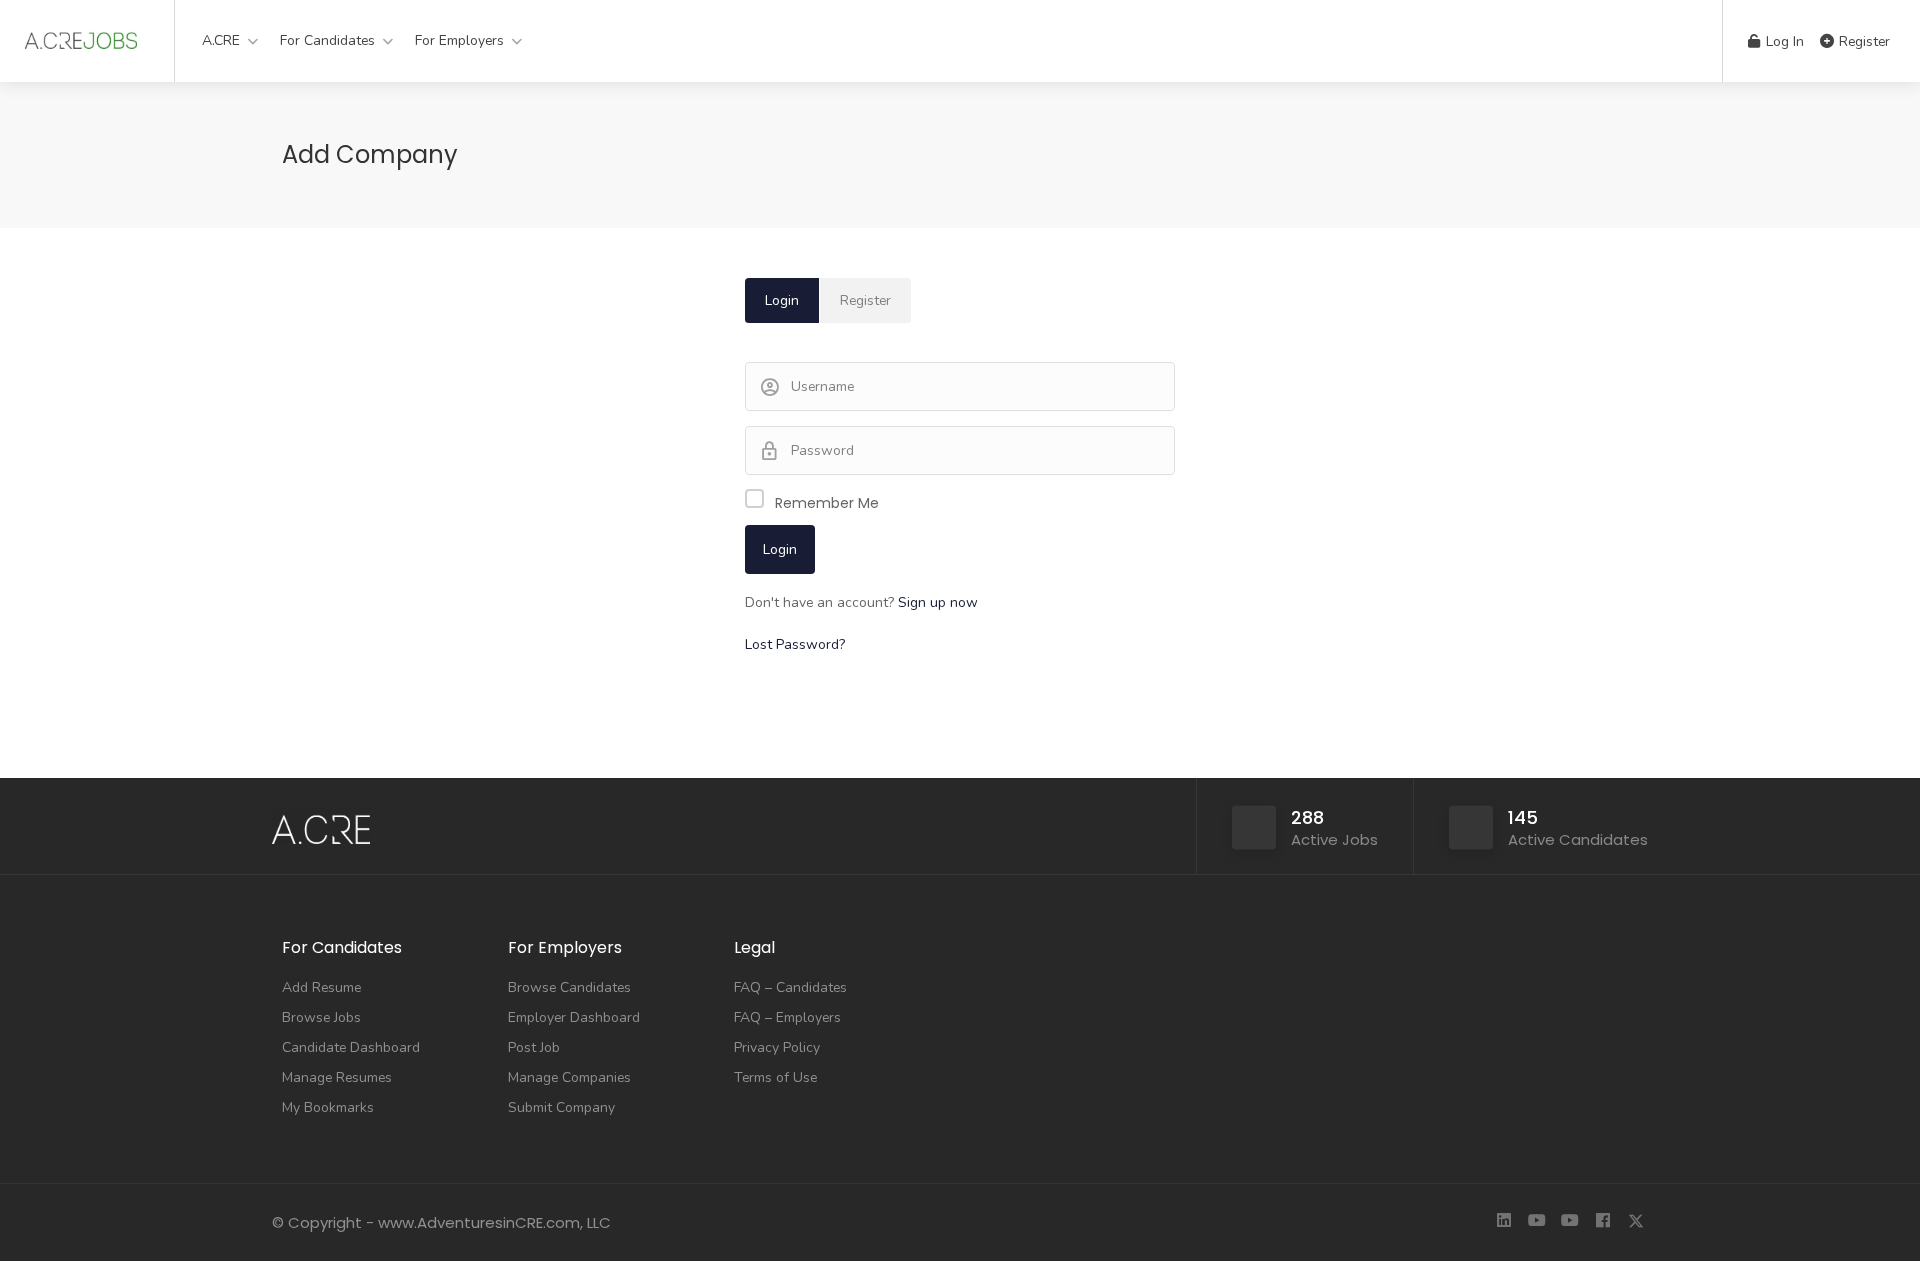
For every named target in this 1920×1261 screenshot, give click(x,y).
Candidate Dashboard (351, 1047)
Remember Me (827, 503)
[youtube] (1536, 1222)
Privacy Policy (777, 1047)
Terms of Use (775, 1077)
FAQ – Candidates (790, 987)
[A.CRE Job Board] (81, 35)
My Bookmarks (328, 1107)
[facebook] (1602, 1222)
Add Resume (321, 987)
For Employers (459, 40)
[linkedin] (1503, 1222)
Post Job (534, 1047)
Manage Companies (569, 1077)
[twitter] (1635, 1222)
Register (1862, 41)
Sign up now (938, 602)
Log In (1783, 41)
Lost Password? (795, 644)
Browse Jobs (321, 1017)
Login (782, 300)
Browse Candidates (569, 987)
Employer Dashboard (574, 1017)
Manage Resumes (337, 1077)
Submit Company (561, 1107)
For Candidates (327, 40)
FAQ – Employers (787, 1017)
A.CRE (221, 40)
